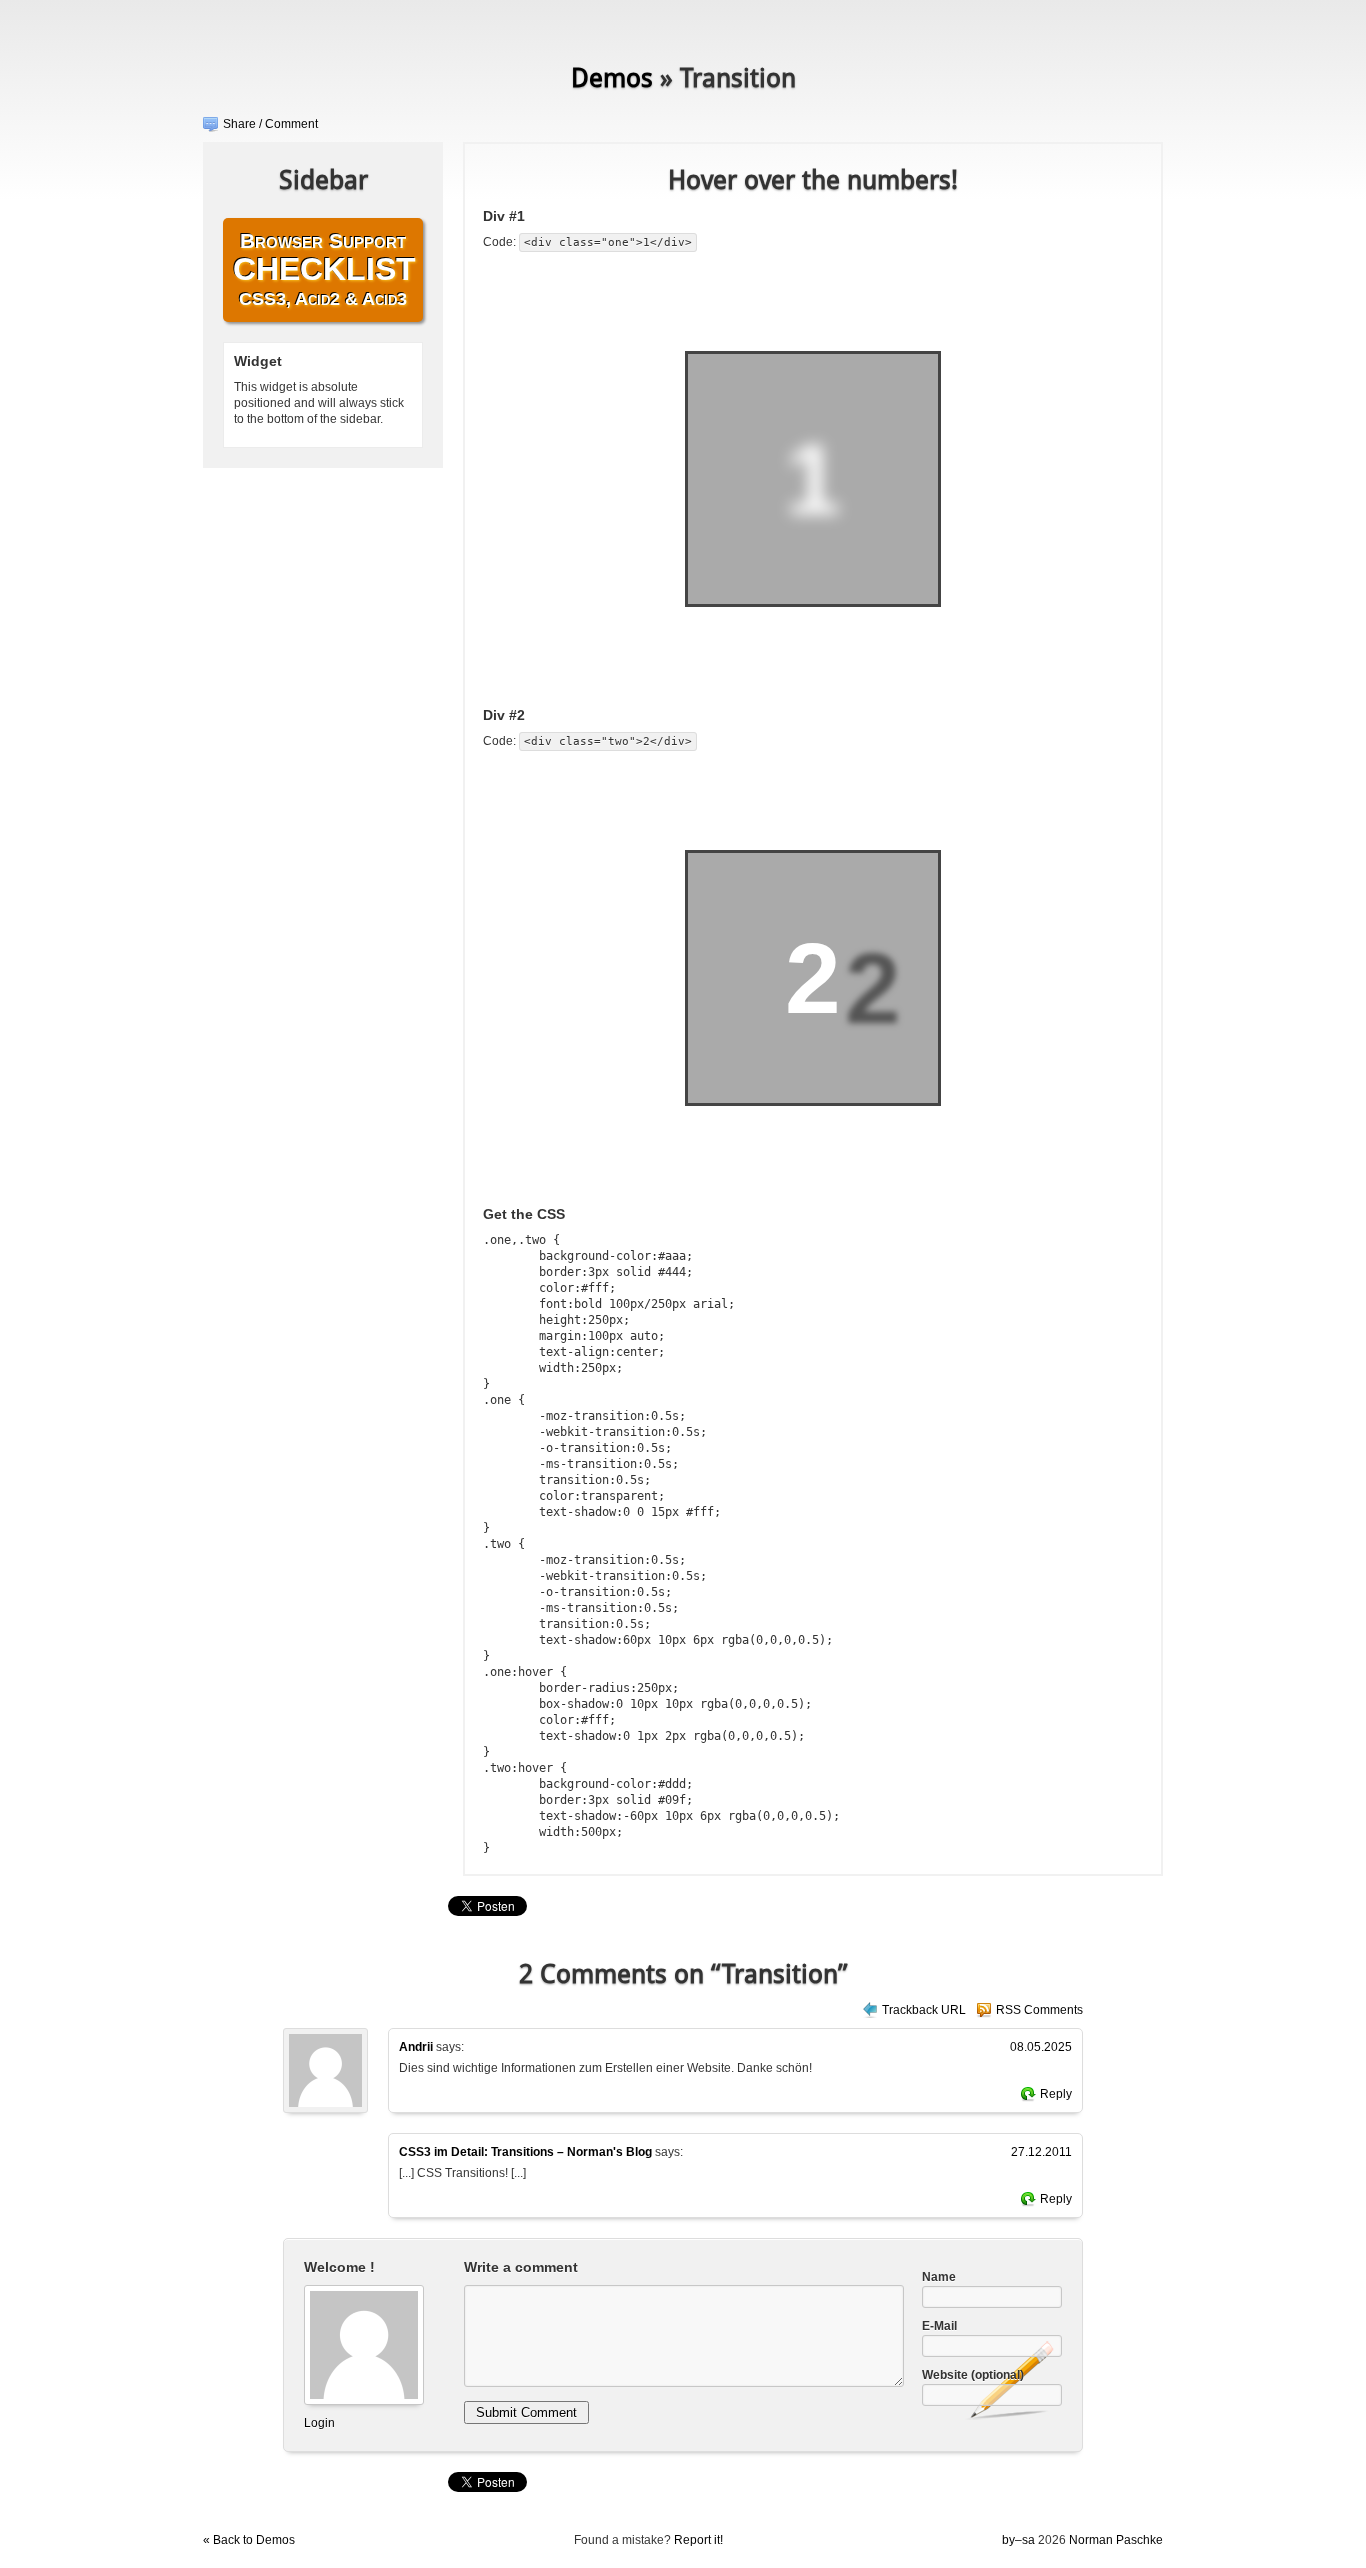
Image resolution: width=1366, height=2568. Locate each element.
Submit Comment (526, 2412)
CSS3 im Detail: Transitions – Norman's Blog (525, 2152)
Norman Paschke (1116, 2540)
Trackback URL (924, 2010)
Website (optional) (973, 2375)
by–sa (1018, 2540)
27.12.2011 (1041, 2152)
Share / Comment (270, 124)
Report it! (698, 2540)
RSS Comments (1039, 2010)
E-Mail (939, 2326)
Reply (1056, 2094)
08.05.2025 (1041, 2047)
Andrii (416, 2047)
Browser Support (324, 269)
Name (939, 2277)
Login (319, 2423)
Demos (612, 78)
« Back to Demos (249, 2540)
